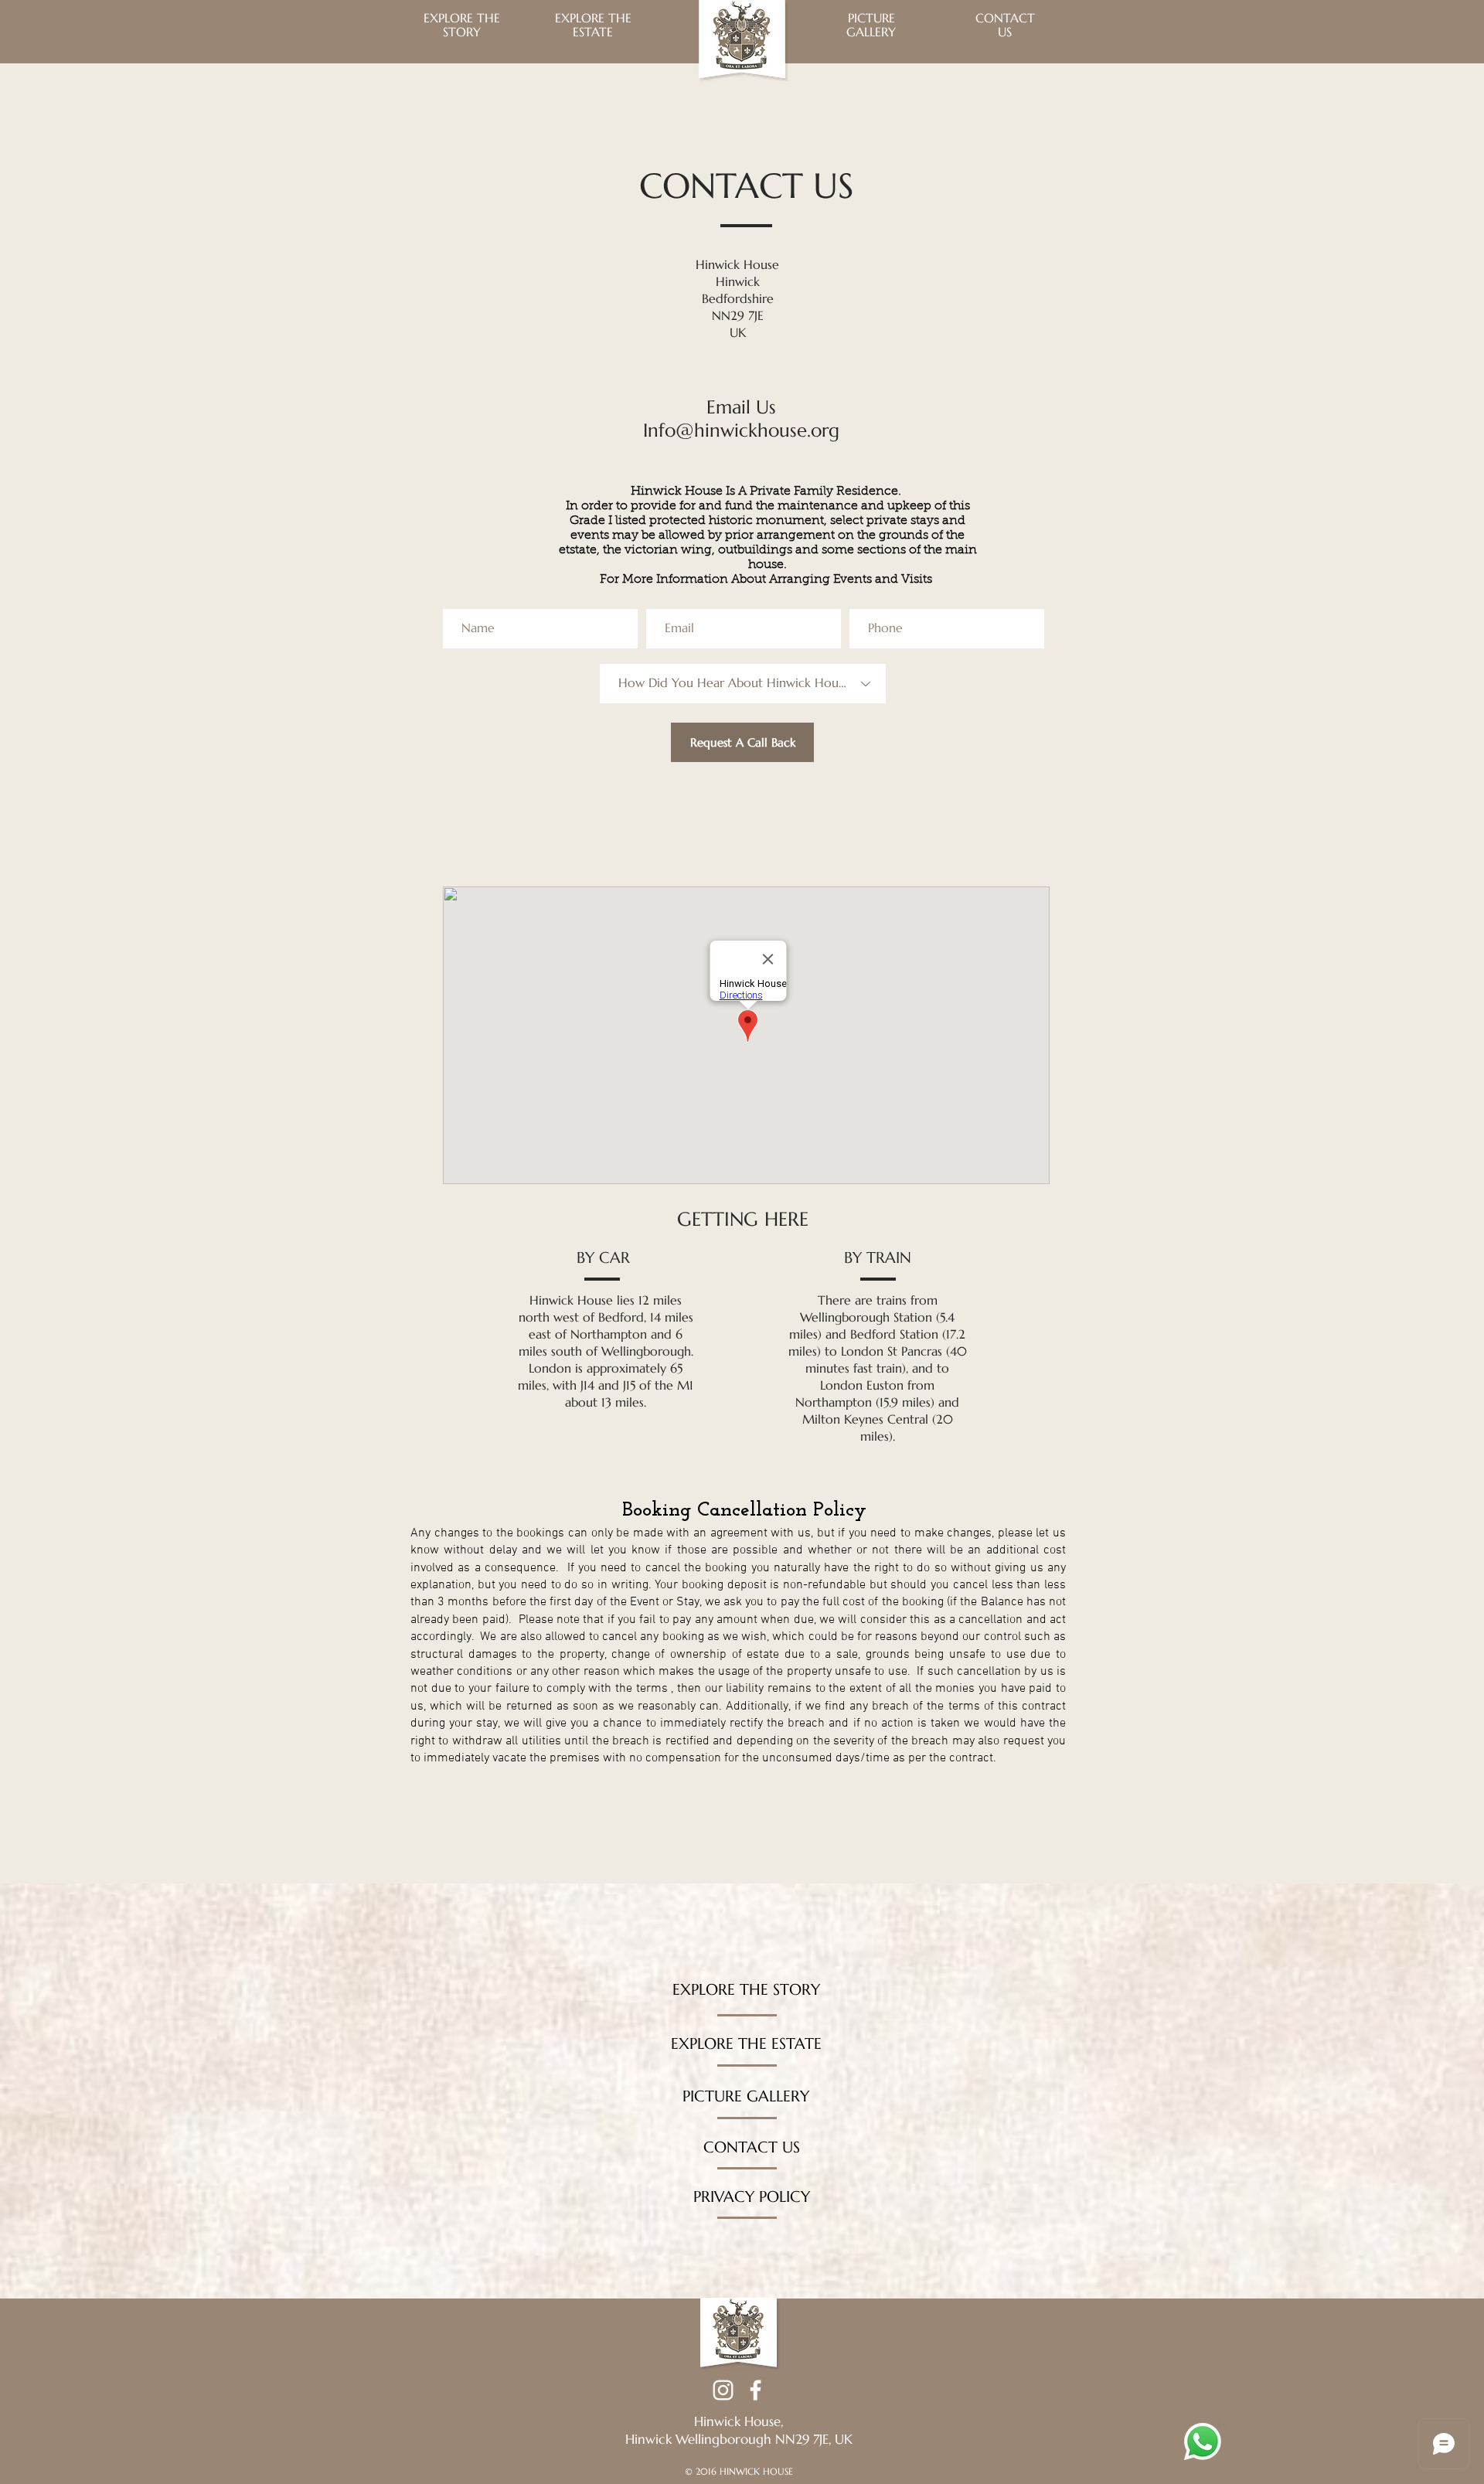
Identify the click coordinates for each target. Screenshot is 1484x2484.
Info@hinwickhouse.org (741, 430)
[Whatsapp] (1203, 2441)
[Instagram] (723, 2390)
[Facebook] (756, 2390)
